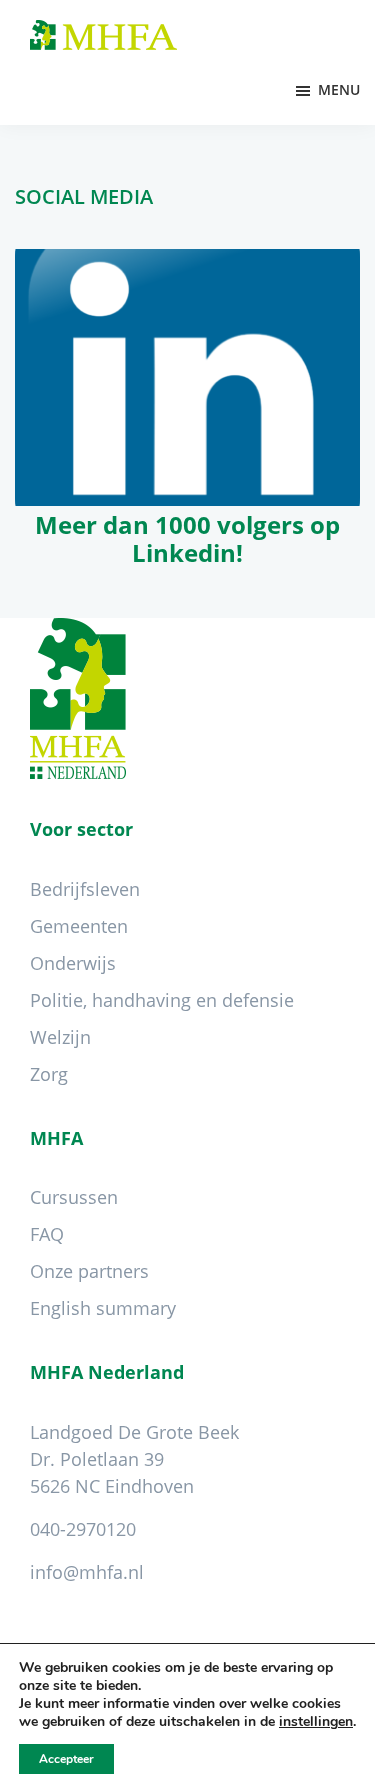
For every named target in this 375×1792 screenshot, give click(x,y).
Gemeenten (79, 926)
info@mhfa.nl (87, 1572)
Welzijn (60, 1037)
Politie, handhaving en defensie (162, 1000)
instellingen (316, 1722)
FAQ (47, 1234)
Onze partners (89, 1271)
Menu (339, 89)
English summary (103, 1308)
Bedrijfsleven (85, 889)
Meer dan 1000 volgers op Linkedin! (187, 539)
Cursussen (74, 1197)
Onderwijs (73, 963)
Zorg (49, 1074)
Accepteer (66, 1759)
